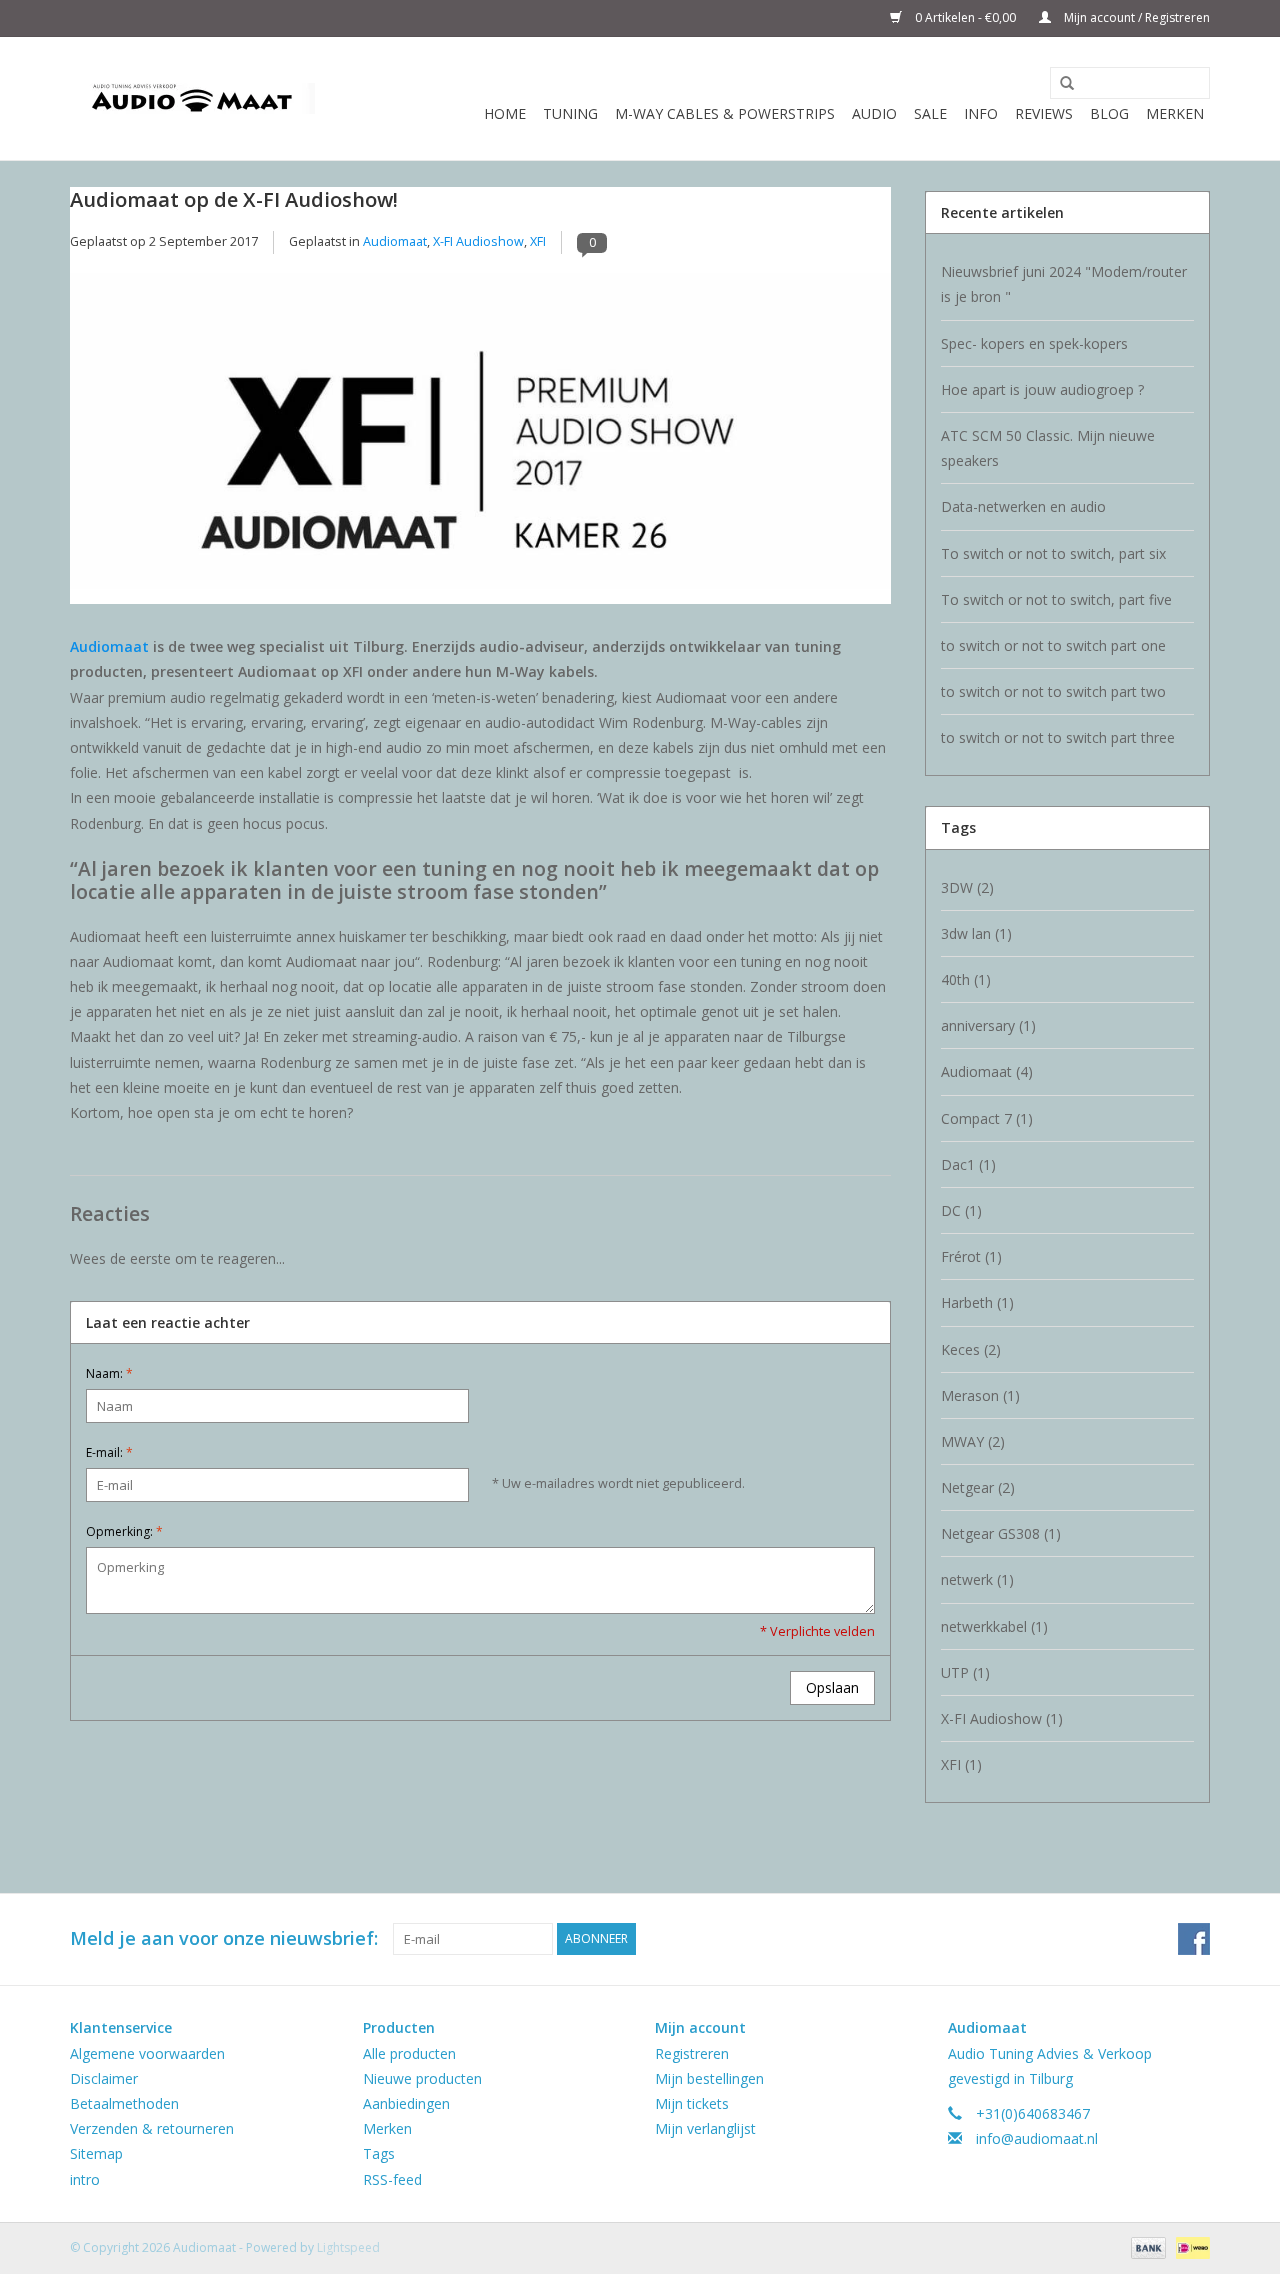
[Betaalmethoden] (1146, 2246)
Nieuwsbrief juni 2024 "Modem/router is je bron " (1064, 284)
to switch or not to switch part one (1053, 645)
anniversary (988, 1025)
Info (981, 113)
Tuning (570, 113)
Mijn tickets (692, 2103)
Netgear (978, 1487)
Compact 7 (987, 1118)
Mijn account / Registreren (1135, 17)
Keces (971, 1349)
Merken (1175, 113)
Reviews (1044, 113)
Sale (930, 113)
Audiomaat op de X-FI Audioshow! (234, 199)
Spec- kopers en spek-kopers (1034, 343)
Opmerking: (124, 1531)
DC (961, 1210)
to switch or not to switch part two (1053, 691)
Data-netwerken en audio (1023, 506)
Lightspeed (348, 2247)
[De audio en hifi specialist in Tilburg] (192, 98)
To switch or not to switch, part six (1053, 553)
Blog (1109, 113)
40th (966, 979)
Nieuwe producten (422, 2078)
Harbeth (977, 1302)
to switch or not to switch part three (1058, 737)
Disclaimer (104, 2078)
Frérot (971, 1256)
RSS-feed (392, 2179)
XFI (538, 241)
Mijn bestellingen (709, 2078)
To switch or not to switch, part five (1056, 599)
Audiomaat (395, 241)
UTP (965, 1672)
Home (505, 113)
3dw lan (976, 933)
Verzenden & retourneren (152, 2128)
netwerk (977, 1579)
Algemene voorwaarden (147, 2053)
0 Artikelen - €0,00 (965, 17)
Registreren (692, 2053)
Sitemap (96, 2153)
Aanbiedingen (406, 2103)
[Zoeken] (1060, 84)
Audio (874, 113)
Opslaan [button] (832, 1687)
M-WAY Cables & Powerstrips (725, 113)
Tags (379, 2153)
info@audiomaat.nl (1037, 2138)
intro (85, 2179)
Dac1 (968, 1164)
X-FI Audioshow (478, 241)
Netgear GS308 (1001, 1533)
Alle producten (409, 2053)
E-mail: (109, 1452)
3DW (967, 887)
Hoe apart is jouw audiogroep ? (1042, 389)
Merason (980, 1395)
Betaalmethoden (124, 2103)
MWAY (973, 1441)
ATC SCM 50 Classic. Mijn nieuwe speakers (1048, 448)
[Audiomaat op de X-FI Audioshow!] (480, 438)
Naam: (109, 1373)
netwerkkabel (994, 1626)
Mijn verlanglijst (705, 2128)
